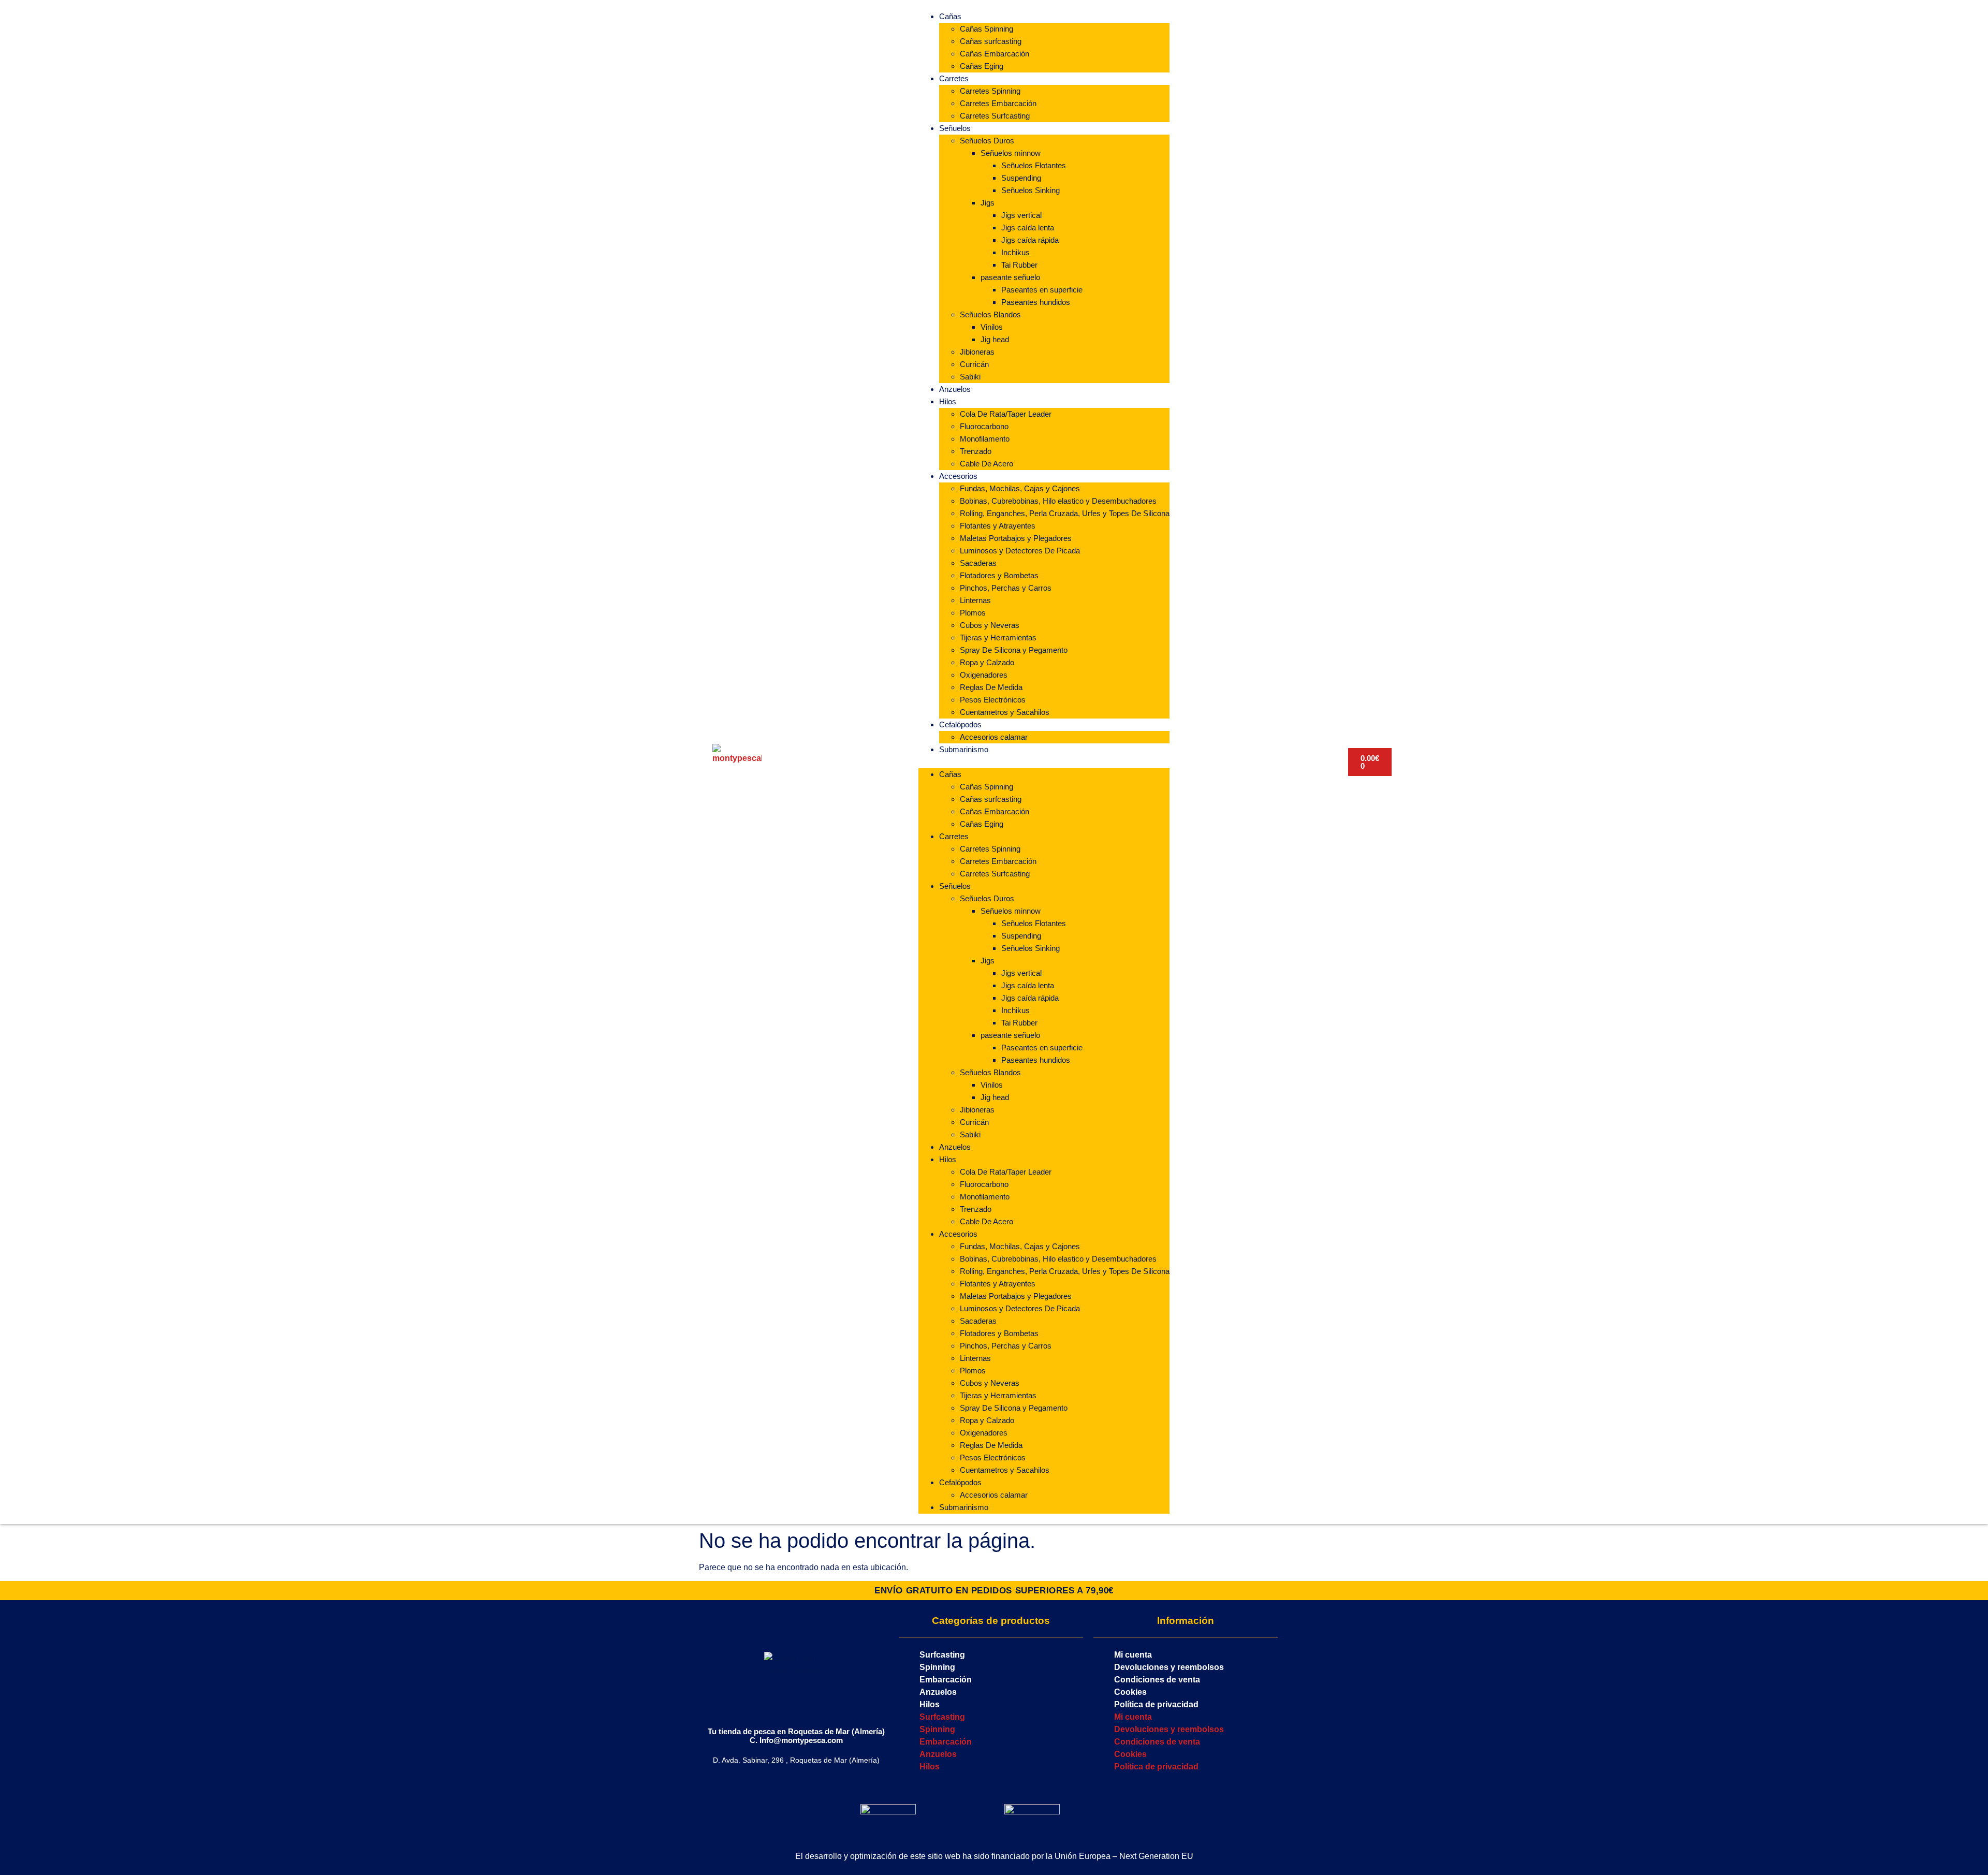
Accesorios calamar (994, 737)
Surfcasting (942, 1655)
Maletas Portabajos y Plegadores (1016, 538)
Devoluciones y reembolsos (1169, 1667)
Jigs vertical (1021, 215)
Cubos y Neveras (990, 625)
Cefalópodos (960, 724)
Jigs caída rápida (1030, 240)
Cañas (950, 16)
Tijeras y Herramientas (998, 638)
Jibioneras (977, 352)
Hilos (948, 401)
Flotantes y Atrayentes (998, 526)
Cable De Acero (986, 464)
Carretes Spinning (990, 91)
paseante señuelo (1010, 277)
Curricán (974, 364)
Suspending (1021, 178)
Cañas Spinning (986, 29)
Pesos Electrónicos (993, 700)
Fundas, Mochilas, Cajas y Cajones (1020, 488)
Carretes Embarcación (998, 103)
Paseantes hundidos (1036, 302)
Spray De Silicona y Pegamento (1014, 650)
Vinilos (992, 327)
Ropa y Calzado (987, 662)
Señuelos (955, 128)
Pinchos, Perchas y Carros (1006, 588)
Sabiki (970, 377)
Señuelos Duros (987, 141)
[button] (1044, 762)
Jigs (988, 203)
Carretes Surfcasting (995, 116)
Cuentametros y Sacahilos (1005, 712)
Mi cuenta (1133, 1655)
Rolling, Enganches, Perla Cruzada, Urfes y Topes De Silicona (1065, 513)
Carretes (954, 78)
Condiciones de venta (1157, 1680)
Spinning (937, 1667)
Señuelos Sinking (1030, 190)
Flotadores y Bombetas (999, 575)
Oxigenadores (984, 675)
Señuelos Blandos (990, 314)
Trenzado (976, 451)
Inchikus (1015, 252)
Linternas (975, 600)
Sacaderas (978, 563)
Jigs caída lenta (1028, 228)
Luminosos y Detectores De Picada (1020, 551)
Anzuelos (955, 389)
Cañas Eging (982, 66)
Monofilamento (985, 439)
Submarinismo (964, 749)
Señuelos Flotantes (1034, 165)
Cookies (1130, 1692)
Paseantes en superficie (1042, 290)
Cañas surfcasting (991, 41)
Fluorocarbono (984, 426)
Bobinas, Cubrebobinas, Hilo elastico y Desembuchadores (1058, 501)
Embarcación (946, 1680)
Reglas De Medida (991, 687)
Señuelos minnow (1011, 153)
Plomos (973, 613)
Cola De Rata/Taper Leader (1006, 414)
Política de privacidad (1156, 1704)
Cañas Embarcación (995, 54)
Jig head (995, 339)
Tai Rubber (1019, 265)
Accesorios (958, 476)
